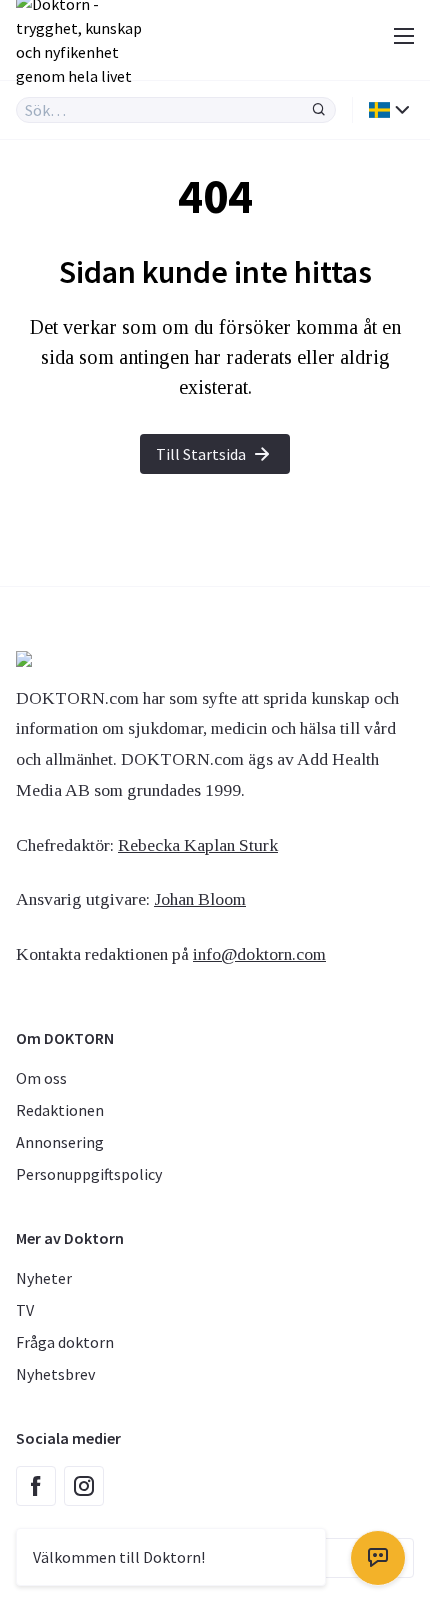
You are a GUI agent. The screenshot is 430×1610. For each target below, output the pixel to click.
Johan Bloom (200, 899)
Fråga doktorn (65, 1342)
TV (25, 1310)
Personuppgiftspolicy (89, 1174)
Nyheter (44, 1278)
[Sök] (319, 110)
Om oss (41, 1078)
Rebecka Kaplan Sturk (198, 845)
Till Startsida (201, 454)
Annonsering (60, 1142)
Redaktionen (60, 1110)
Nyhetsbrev (55, 1374)
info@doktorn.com (259, 954)
